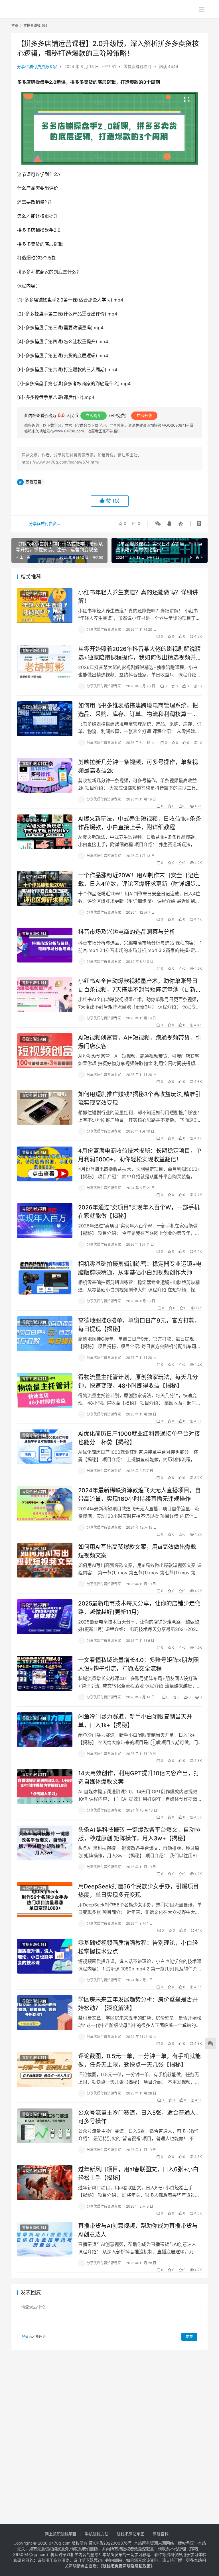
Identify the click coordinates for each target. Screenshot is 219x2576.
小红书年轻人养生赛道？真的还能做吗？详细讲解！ (138, 597)
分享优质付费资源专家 (37, 66)
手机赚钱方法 (97, 2534)
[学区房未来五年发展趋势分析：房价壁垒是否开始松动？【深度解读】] (45, 2013)
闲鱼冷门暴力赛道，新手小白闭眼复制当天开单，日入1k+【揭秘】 (135, 1721)
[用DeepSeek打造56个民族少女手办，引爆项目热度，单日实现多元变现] (45, 1899)
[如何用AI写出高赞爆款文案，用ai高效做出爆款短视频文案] (45, 1560)
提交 (189, 2337)
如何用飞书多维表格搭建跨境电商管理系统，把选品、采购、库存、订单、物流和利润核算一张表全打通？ (138, 710)
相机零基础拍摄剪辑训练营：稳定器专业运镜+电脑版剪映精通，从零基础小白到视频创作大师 (140, 1268)
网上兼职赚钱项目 (61, 2534)
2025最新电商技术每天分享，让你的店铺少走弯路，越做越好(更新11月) (139, 1608)
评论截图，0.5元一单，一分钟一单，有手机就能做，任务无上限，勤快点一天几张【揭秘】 (139, 2060)
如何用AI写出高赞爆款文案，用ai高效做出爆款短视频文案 (137, 1551)
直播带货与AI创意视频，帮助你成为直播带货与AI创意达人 (138, 2230)
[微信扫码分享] (158, 524)
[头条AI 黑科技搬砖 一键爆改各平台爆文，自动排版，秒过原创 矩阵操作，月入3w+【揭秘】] (45, 1843)
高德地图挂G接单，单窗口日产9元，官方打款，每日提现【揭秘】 (139, 1325)
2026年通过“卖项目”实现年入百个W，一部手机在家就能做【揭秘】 (139, 1212)
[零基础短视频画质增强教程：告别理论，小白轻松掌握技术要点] (45, 1956)
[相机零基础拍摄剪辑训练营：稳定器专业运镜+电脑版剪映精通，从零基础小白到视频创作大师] (45, 1277)
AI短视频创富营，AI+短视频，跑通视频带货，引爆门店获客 (140, 1042)
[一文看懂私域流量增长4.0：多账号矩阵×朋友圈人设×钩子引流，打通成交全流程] (45, 1673)
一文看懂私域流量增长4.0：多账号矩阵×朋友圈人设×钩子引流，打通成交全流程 (138, 1664)
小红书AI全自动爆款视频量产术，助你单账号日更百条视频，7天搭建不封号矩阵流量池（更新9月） (139, 985)
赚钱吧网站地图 (131, 2534)
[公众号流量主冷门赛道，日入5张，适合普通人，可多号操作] (45, 2126)
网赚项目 (33, 482)
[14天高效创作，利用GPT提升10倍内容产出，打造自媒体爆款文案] (45, 1786)
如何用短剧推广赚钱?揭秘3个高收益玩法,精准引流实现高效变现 (139, 1098)
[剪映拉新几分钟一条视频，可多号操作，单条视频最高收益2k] (45, 775)
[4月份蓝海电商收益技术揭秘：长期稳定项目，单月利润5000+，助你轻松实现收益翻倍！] (45, 1164)
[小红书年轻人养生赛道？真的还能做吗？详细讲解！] (45, 605)
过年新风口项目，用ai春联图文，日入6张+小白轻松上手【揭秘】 (138, 2173)
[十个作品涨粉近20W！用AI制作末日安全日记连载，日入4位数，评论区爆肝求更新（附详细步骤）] (45, 888)
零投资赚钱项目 (137, 66)
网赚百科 (161, 2534)
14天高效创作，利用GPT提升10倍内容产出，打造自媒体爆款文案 (139, 1777)
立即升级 (144, 415)
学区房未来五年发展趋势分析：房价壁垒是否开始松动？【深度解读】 (138, 2004)
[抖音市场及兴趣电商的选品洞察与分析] (45, 945)
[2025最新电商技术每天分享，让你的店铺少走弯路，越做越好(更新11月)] (45, 1617)
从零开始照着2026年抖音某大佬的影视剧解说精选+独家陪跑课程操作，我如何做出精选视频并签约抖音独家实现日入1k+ (140, 653)
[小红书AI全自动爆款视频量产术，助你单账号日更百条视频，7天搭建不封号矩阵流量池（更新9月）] (45, 994)
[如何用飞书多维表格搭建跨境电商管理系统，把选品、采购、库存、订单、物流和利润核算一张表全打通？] (45, 719)
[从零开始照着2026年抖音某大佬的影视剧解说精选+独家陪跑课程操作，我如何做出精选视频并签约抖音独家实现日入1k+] (45, 662)
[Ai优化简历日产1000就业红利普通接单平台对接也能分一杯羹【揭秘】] (45, 1447)
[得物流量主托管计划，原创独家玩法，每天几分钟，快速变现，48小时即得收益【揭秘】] (45, 1390)
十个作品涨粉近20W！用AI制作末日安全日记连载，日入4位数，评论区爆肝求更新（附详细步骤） (139, 879)
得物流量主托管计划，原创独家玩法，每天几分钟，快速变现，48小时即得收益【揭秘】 (138, 1381)
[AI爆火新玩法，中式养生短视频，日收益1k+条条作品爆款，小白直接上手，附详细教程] (45, 832)
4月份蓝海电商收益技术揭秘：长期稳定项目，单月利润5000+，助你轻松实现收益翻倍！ (140, 1155)
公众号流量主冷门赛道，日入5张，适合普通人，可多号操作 (140, 2117)
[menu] (202, 9)
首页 (15, 26)
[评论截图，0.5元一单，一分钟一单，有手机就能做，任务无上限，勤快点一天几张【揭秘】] (45, 2069)
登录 (25, 2337)
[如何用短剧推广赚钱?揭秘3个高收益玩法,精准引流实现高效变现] (45, 1107)
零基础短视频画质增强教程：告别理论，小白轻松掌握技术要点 (138, 1947)
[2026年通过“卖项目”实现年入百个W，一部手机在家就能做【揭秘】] (45, 1220)
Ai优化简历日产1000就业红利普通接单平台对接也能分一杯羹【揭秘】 (139, 1438)
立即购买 (94, 415)
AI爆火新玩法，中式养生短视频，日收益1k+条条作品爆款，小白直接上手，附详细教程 (140, 823)
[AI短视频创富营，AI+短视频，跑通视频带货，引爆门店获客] (45, 1051)
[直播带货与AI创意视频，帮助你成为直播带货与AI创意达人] (45, 2239)
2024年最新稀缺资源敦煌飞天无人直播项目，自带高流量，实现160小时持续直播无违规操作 (139, 1494)
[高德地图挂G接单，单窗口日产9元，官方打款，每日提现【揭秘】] (45, 1334)
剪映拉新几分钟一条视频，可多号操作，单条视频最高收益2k (138, 766)
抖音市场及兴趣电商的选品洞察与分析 (127, 932)
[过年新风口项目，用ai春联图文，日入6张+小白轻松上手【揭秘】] (45, 2182)
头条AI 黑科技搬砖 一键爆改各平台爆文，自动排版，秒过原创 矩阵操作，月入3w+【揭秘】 (139, 1834)
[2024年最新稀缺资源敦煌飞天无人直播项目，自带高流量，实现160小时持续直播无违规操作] (45, 1503)
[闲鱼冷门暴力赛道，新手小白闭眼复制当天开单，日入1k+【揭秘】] (45, 1730)
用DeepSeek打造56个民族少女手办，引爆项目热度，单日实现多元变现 (138, 1891)
